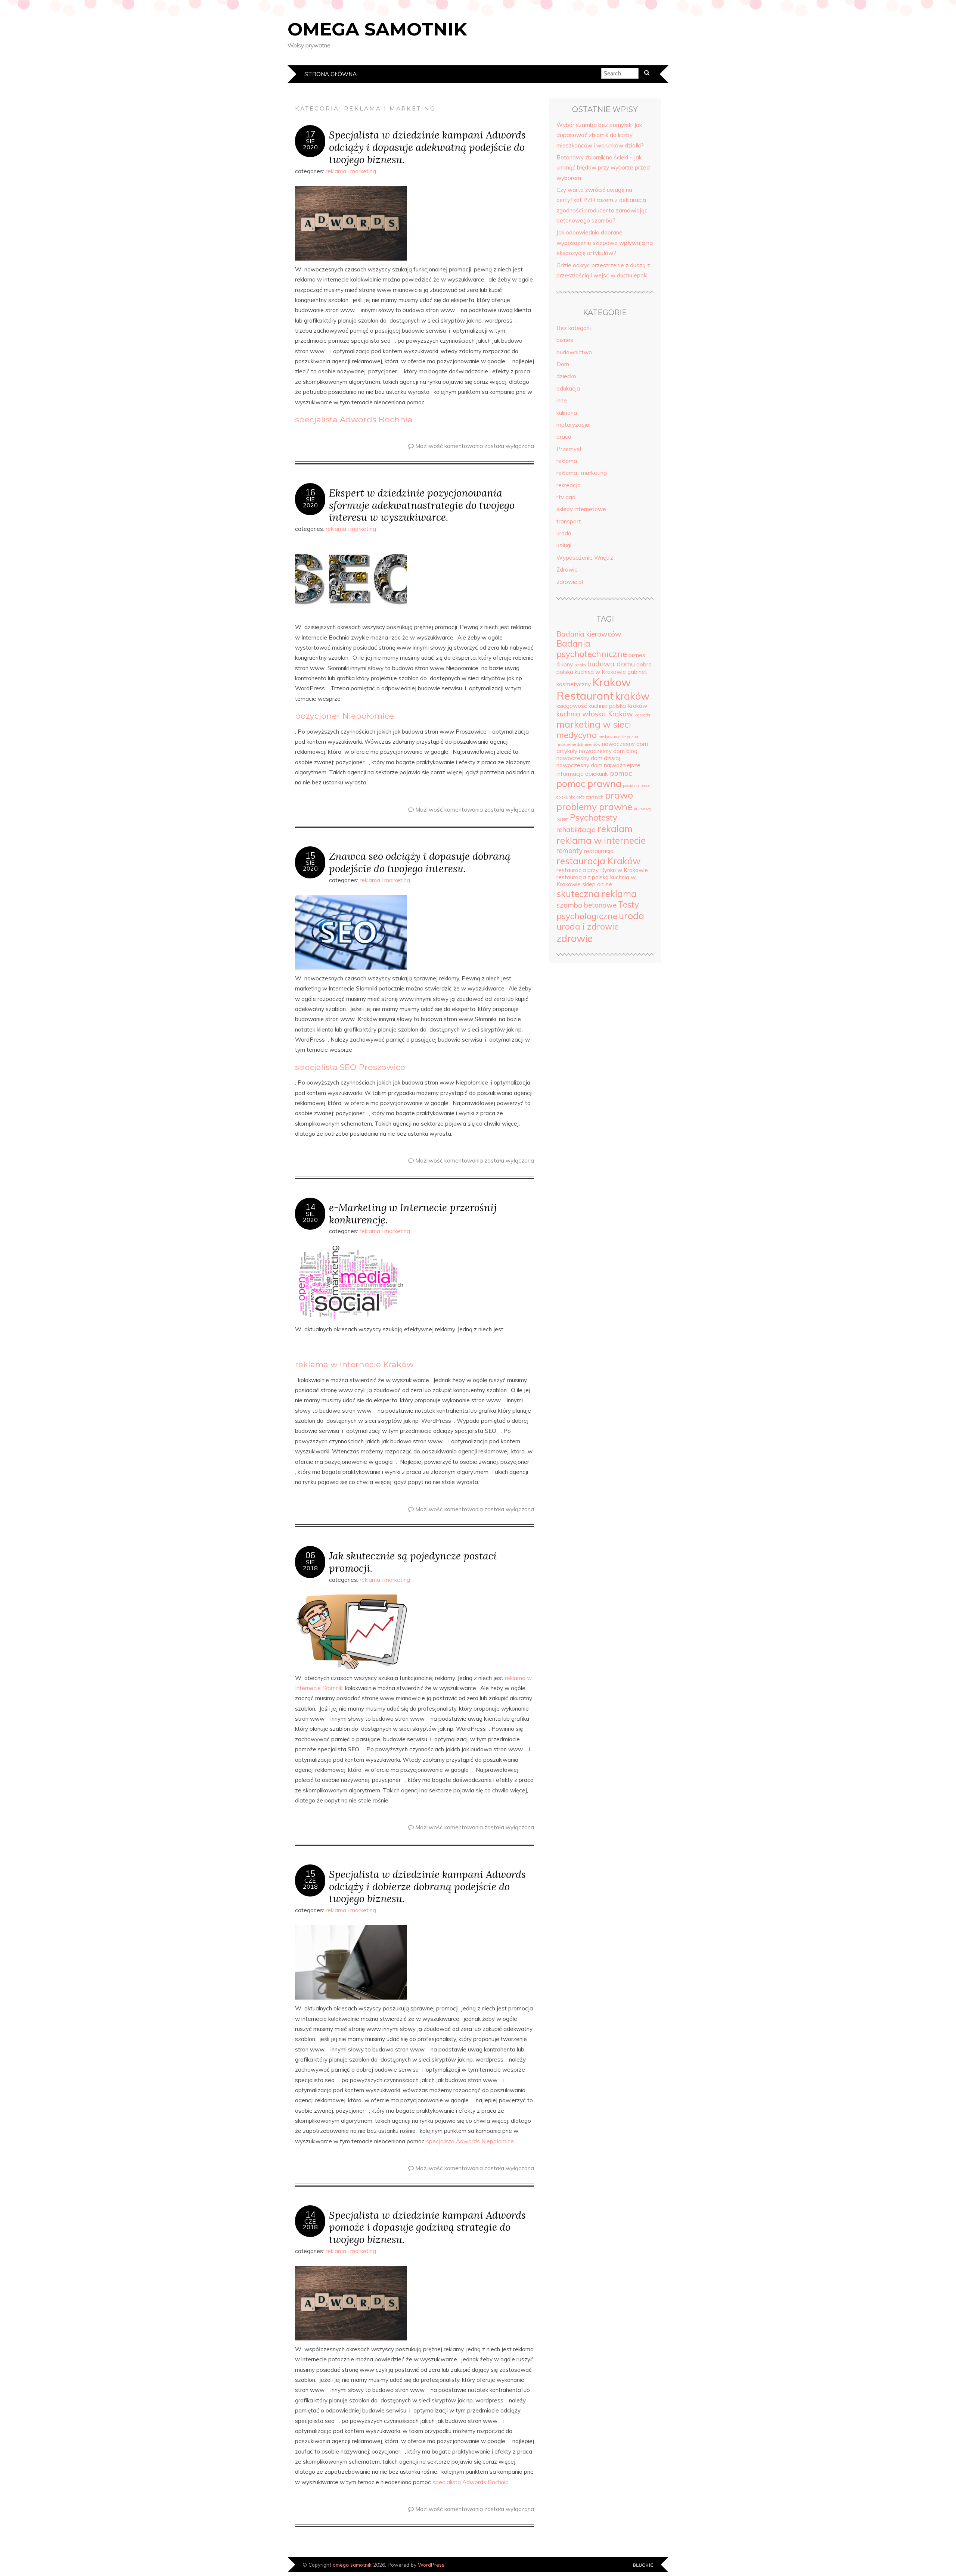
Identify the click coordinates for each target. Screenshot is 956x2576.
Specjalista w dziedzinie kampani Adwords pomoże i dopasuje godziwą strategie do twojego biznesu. (427, 2227)
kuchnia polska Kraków (618, 706)
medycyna (577, 735)
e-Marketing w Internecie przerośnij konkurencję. (413, 1213)
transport (569, 521)
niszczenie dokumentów (578, 744)
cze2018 (310, 1883)
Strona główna (330, 74)
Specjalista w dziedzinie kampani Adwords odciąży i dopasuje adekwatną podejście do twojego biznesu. (427, 147)
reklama (567, 461)
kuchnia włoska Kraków (595, 714)
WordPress (431, 2565)
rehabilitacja (576, 830)
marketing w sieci (594, 724)
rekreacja (569, 485)
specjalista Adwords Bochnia (354, 419)
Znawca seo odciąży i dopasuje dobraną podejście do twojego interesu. (420, 862)
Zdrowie (567, 570)
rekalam (615, 829)
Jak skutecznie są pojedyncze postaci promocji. (413, 1562)
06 (310, 1555)
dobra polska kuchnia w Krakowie (604, 668)
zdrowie (575, 938)
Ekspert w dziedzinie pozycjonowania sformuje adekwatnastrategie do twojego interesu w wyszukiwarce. (422, 505)
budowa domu (611, 664)
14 (310, 1207)
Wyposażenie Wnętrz (585, 558)
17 (310, 134)
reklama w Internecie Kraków (354, 1364)
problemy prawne (594, 807)
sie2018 (310, 1565)
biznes (565, 340)
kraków (632, 696)
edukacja (568, 388)
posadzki (631, 785)
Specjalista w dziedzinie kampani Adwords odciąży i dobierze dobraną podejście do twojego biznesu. (427, 1886)
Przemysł (569, 449)
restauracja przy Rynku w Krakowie (602, 870)
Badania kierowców (589, 634)
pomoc (621, 773)
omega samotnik (377, 29)
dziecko (566, 376)
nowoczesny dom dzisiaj (588, 758)
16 (310, 492)
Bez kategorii (574, 328)
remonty (569, 850)
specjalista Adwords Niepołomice (470, 2141)
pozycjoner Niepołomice (344, 716)
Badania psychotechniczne (592, 649)
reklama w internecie (601, 840)
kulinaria (567, 413)
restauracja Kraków (598, 861)
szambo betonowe (586, 905)
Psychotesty (594, 818)
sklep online (597, 884)
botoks (580, 665)
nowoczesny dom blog (608, 751)
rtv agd (566, 497)
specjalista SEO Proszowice (350, 1067)
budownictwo (574, 352)
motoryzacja (573, 425)
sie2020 (310, 144)
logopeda (642, 715)
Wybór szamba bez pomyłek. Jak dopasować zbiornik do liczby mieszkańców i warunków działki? (600, 135)
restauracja (599, 851)
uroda (564, 533)
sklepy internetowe (581, 509)
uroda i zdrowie (588, 927)
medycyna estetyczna (618, 737)
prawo (619, 795)
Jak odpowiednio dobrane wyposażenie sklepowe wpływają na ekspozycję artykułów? (605, 243)
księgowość (572, 706)
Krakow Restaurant (594, 689)
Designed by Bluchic (643, 2565)
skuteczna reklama (597, 894)
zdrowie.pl (570, 582)
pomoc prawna (589, 783)
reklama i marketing (351, 171)
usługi (564, 545)
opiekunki (597, 774)
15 (310, 856)
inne (562, 400)
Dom (563, 364)
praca (564, 437)
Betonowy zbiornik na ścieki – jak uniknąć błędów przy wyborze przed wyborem (603, 168)
